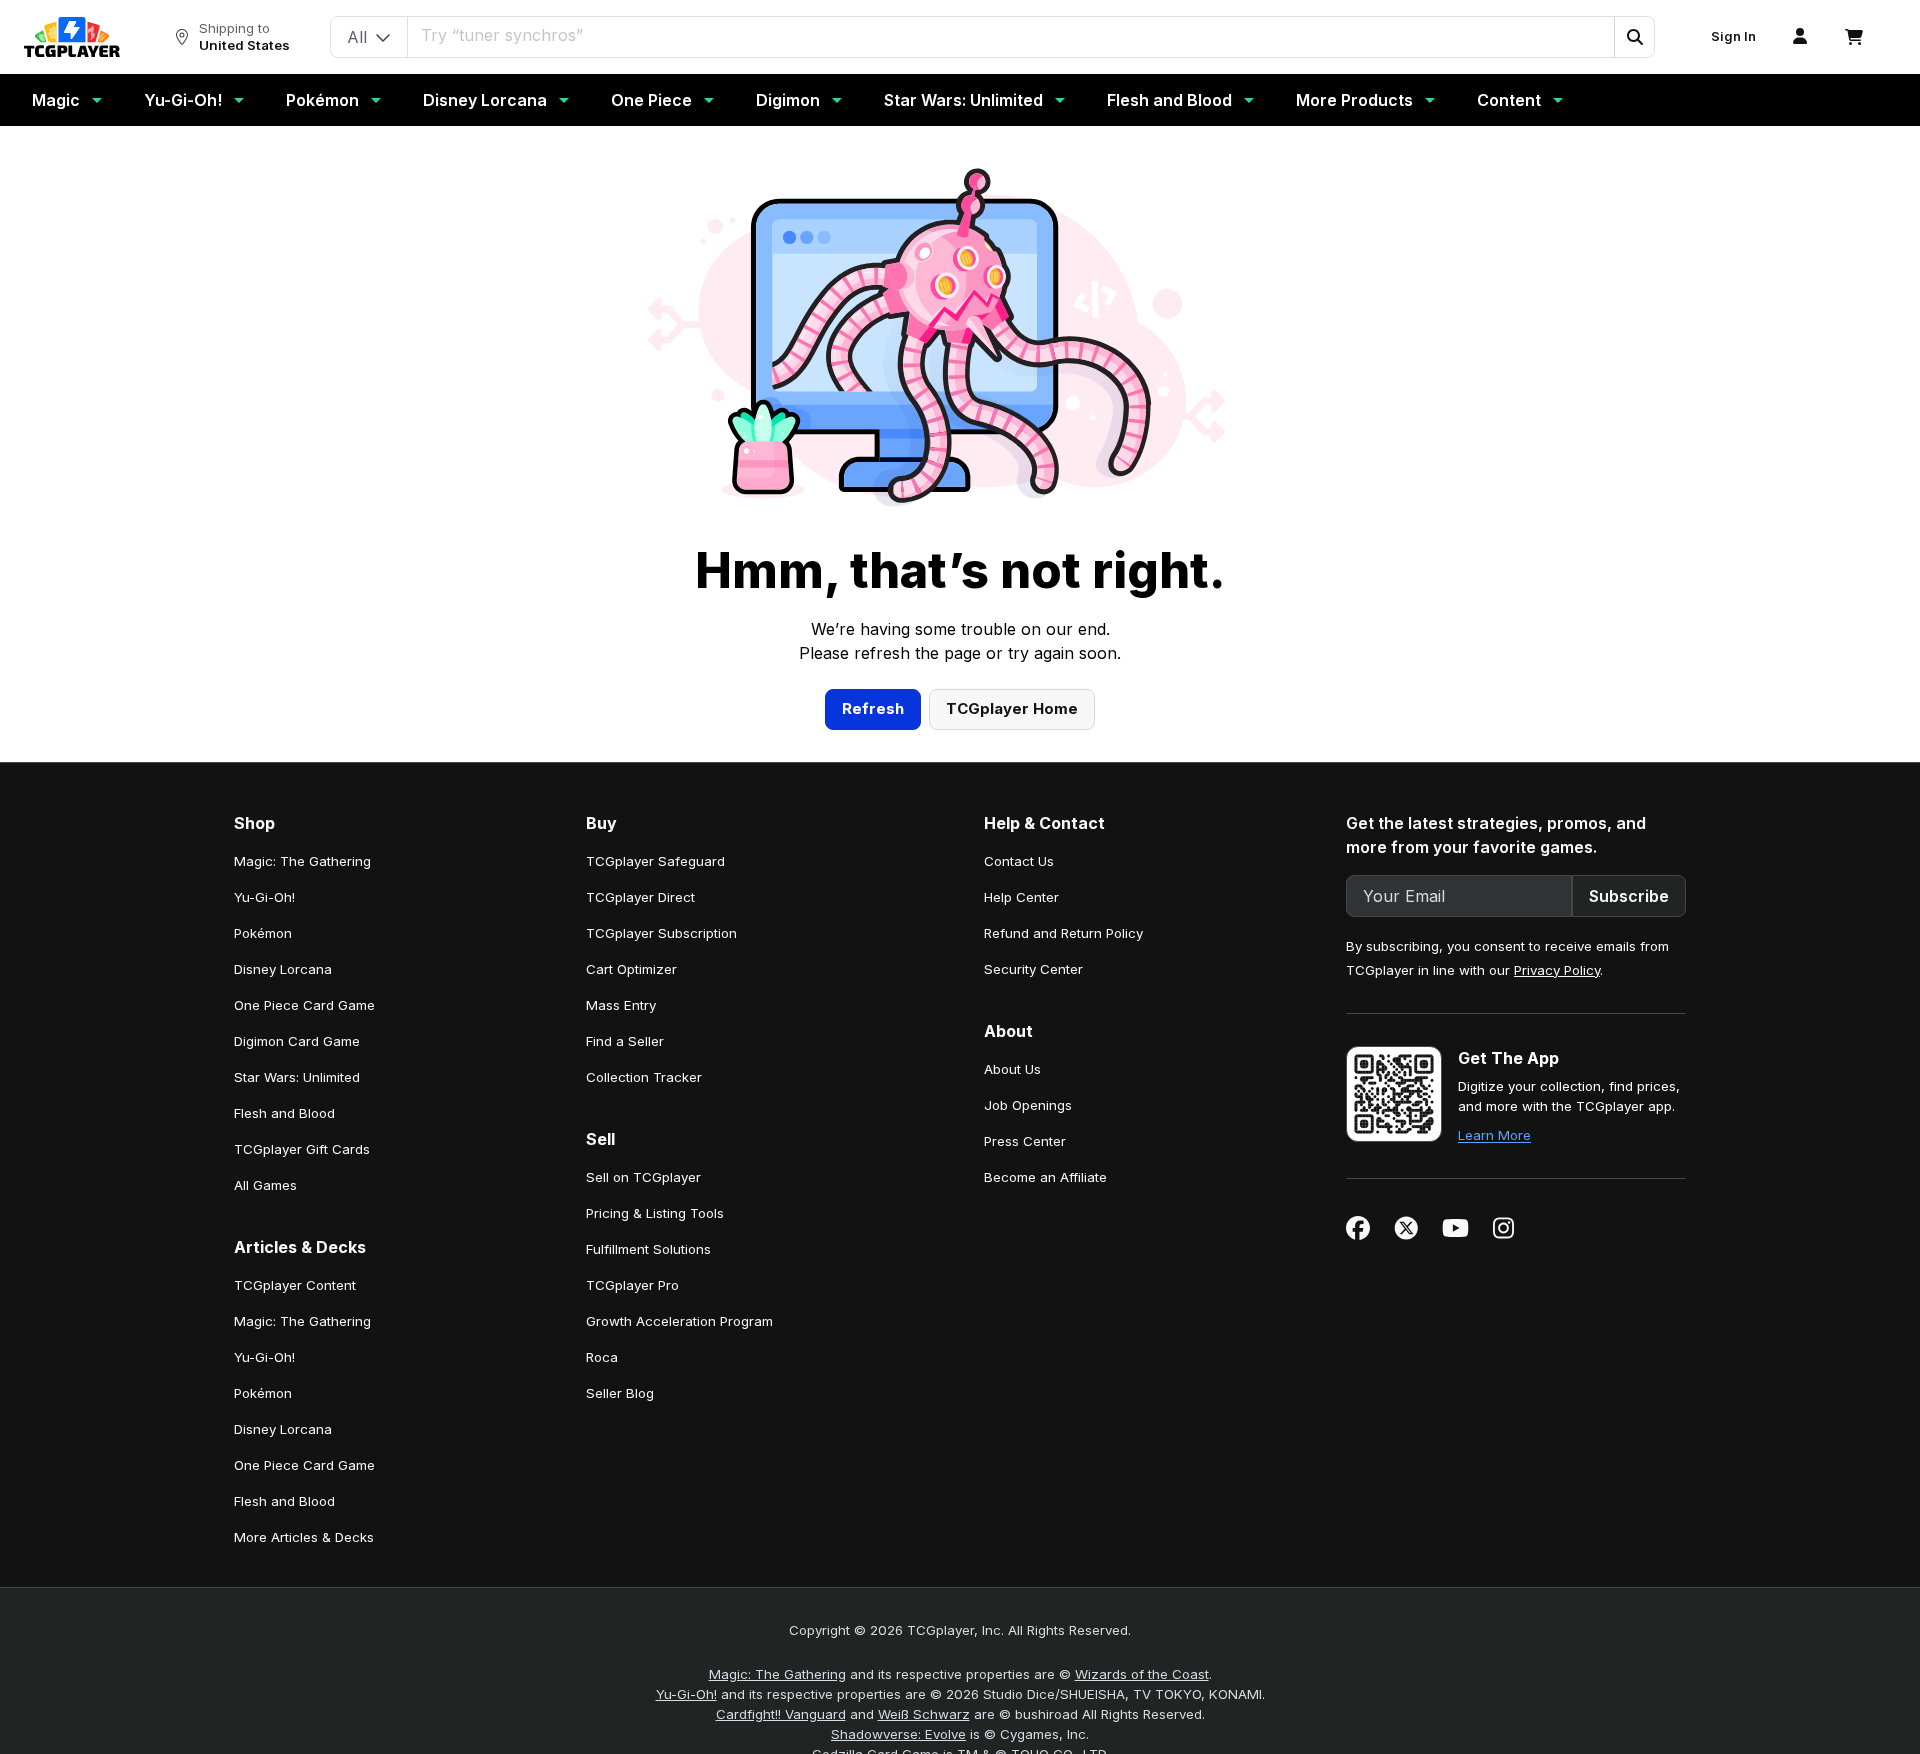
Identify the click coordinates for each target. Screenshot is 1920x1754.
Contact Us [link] (1019, 861)
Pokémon (322, 100)
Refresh (873, 708)
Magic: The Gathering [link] (302, 861)
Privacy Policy (1557, 970)
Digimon (788, 100)
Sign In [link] (1733, 36)
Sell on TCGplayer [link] (643, 1177)
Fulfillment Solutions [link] (648, 1249)
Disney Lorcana (485, 100)
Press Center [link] (1025, 1141)
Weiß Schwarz (924, 1714)
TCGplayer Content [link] (295, 1285)
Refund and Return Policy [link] (1063, 933)
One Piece (651, 100)
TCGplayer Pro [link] (632, 1285)
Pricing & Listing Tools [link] (655, 1213)
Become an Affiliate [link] (1045, 1177)
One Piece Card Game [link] (304, 1005)
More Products (1354, 100)
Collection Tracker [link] (644, 1077)
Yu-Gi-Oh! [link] (264, 897)
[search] (1011, 35)
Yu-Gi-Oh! (183, 100)
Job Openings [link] (1028, 1105)
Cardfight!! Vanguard (781, 1714)
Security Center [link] (1033, 969)
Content (1509, 100)
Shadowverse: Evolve (898, 1734)
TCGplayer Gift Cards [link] (302, 1149)
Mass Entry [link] (621, 1005)
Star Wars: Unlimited (963, 100)
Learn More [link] (1494, 1135)
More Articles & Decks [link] (304, 1537)
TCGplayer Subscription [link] (661, 933)
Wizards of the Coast (1142, 1674)
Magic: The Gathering (777, 1674)
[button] (1634, 37)
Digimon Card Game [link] (297, 1041)
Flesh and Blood (1169, 100)
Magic (56, 100)
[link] (72, 37)
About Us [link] (1012, 1069)
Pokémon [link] (263, 933)
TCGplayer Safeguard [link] (655, 861)
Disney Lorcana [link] (283, 969)
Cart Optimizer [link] (631, 969)
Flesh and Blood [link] (284, 1113)
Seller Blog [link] (620, 1393)
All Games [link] (265, 1185)
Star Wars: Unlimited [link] (297, 1077)
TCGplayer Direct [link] (640, 897)
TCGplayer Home (1012, 708)
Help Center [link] (1021, 897)
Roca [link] (602, 1357)
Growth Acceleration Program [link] (679, 1321)
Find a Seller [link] (625, 1041)
